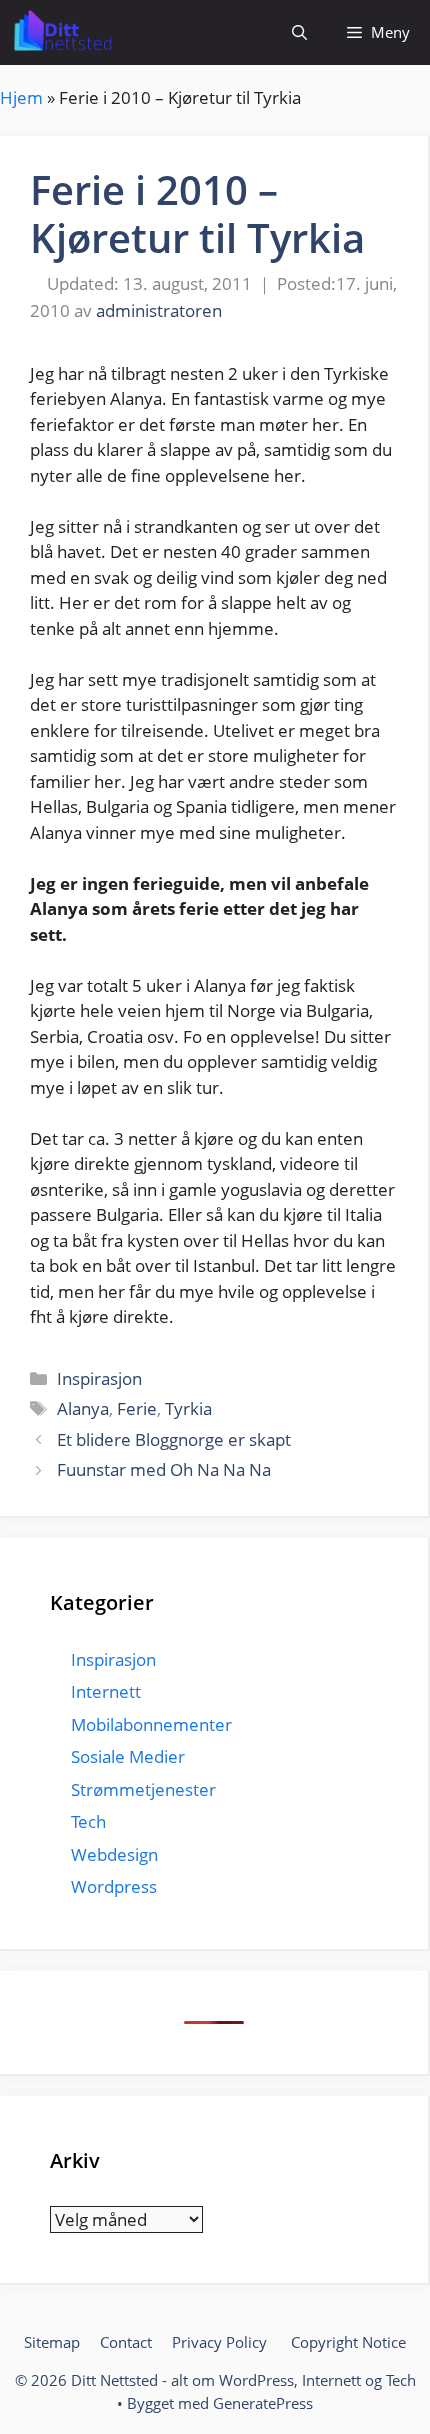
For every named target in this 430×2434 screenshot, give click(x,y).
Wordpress (114, 1886)
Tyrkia (188, 1408)
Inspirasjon (99, 1378)
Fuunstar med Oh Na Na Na (164, 1469)
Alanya (83, 1408)
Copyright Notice (348, 2342)
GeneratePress (263, 2403)
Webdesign (114, 1854)
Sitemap (52, 2342)
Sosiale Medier (128, 1756)
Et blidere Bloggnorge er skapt (174, 1439)
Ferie (137, 1408)
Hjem (21, 97)
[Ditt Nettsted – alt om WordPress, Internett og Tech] (61, 32)
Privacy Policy (221, 2342)
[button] (299, 32)
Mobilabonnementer (151, 1724)
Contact (126, 2342)
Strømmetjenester (143, 1789)
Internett (106, 1691)
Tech (88, 1821)
